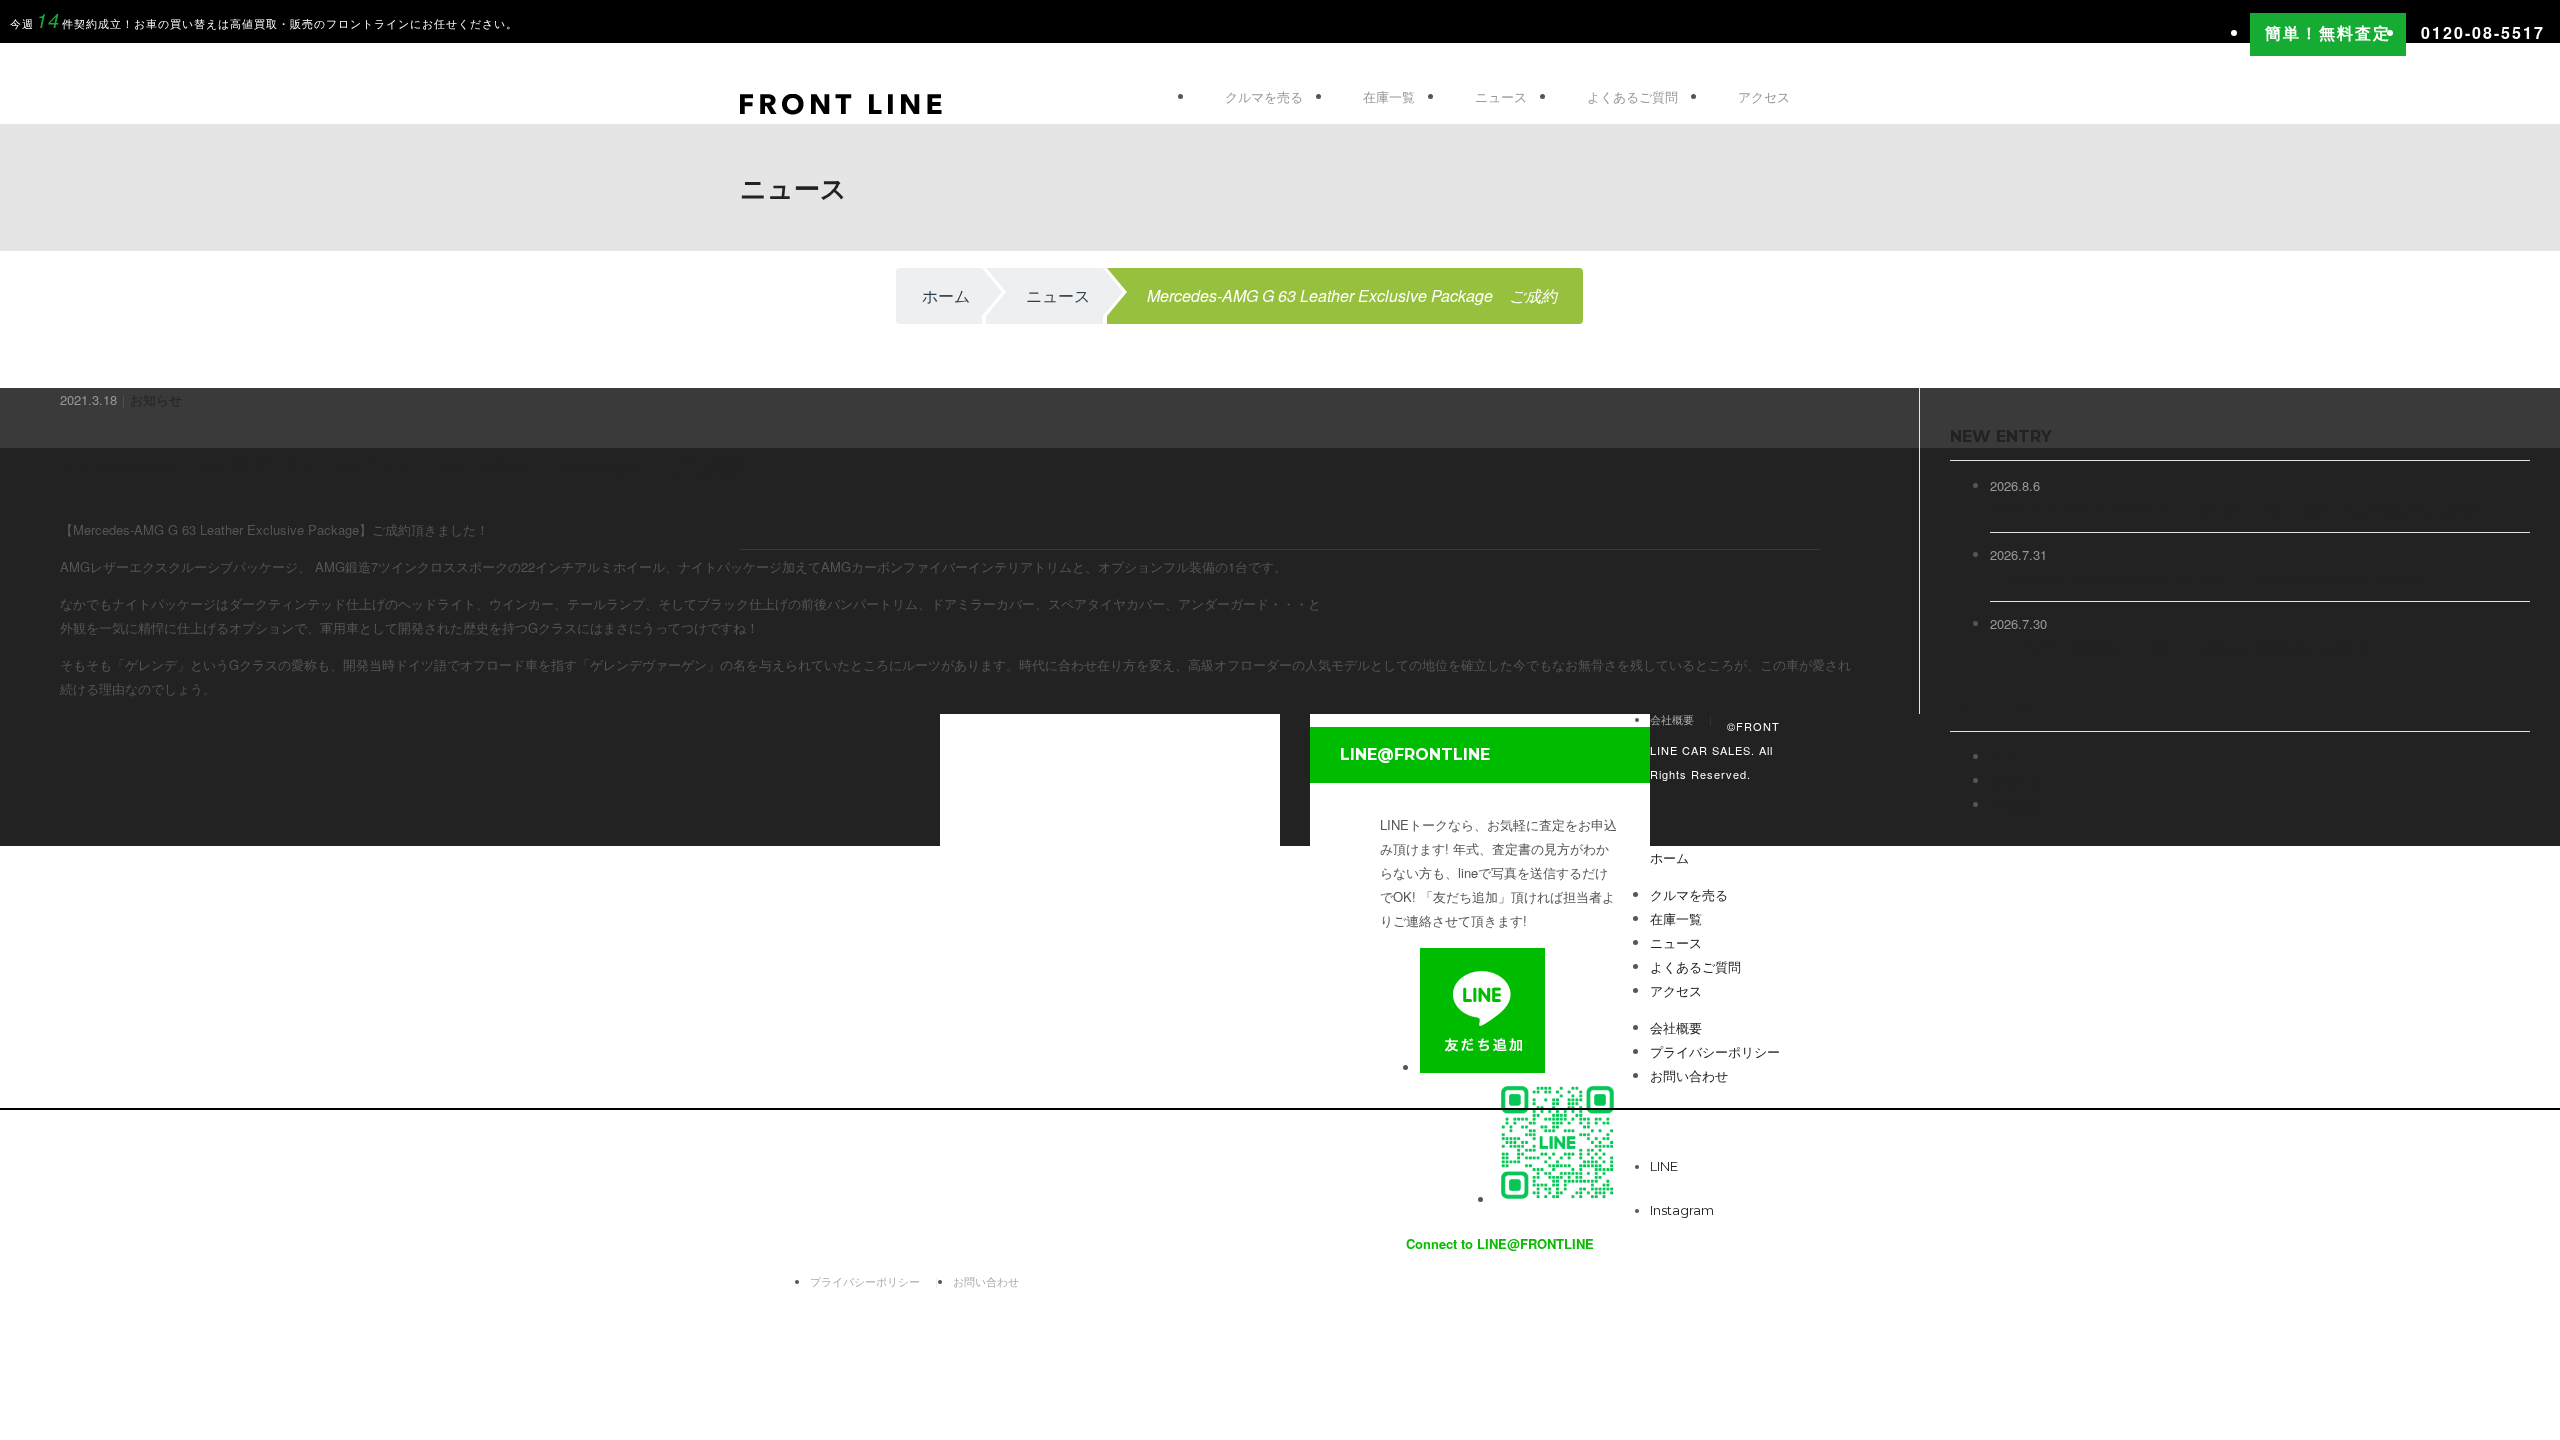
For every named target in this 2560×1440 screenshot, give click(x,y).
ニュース (1501, 96)
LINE (1670, 1166)
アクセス (1764, 96)
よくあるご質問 (1632, 96)
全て (2003, 756)
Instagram (1682, 1210)
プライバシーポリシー (865, 1281)
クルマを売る (1264, 96)
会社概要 (1676, 1027)
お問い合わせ (986, 1281)
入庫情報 (2016, 804)
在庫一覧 (1389, 96)
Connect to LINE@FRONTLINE (1500, 1243)
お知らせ (156, 399)
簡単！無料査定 (2328, 32)
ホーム (946, 295)
